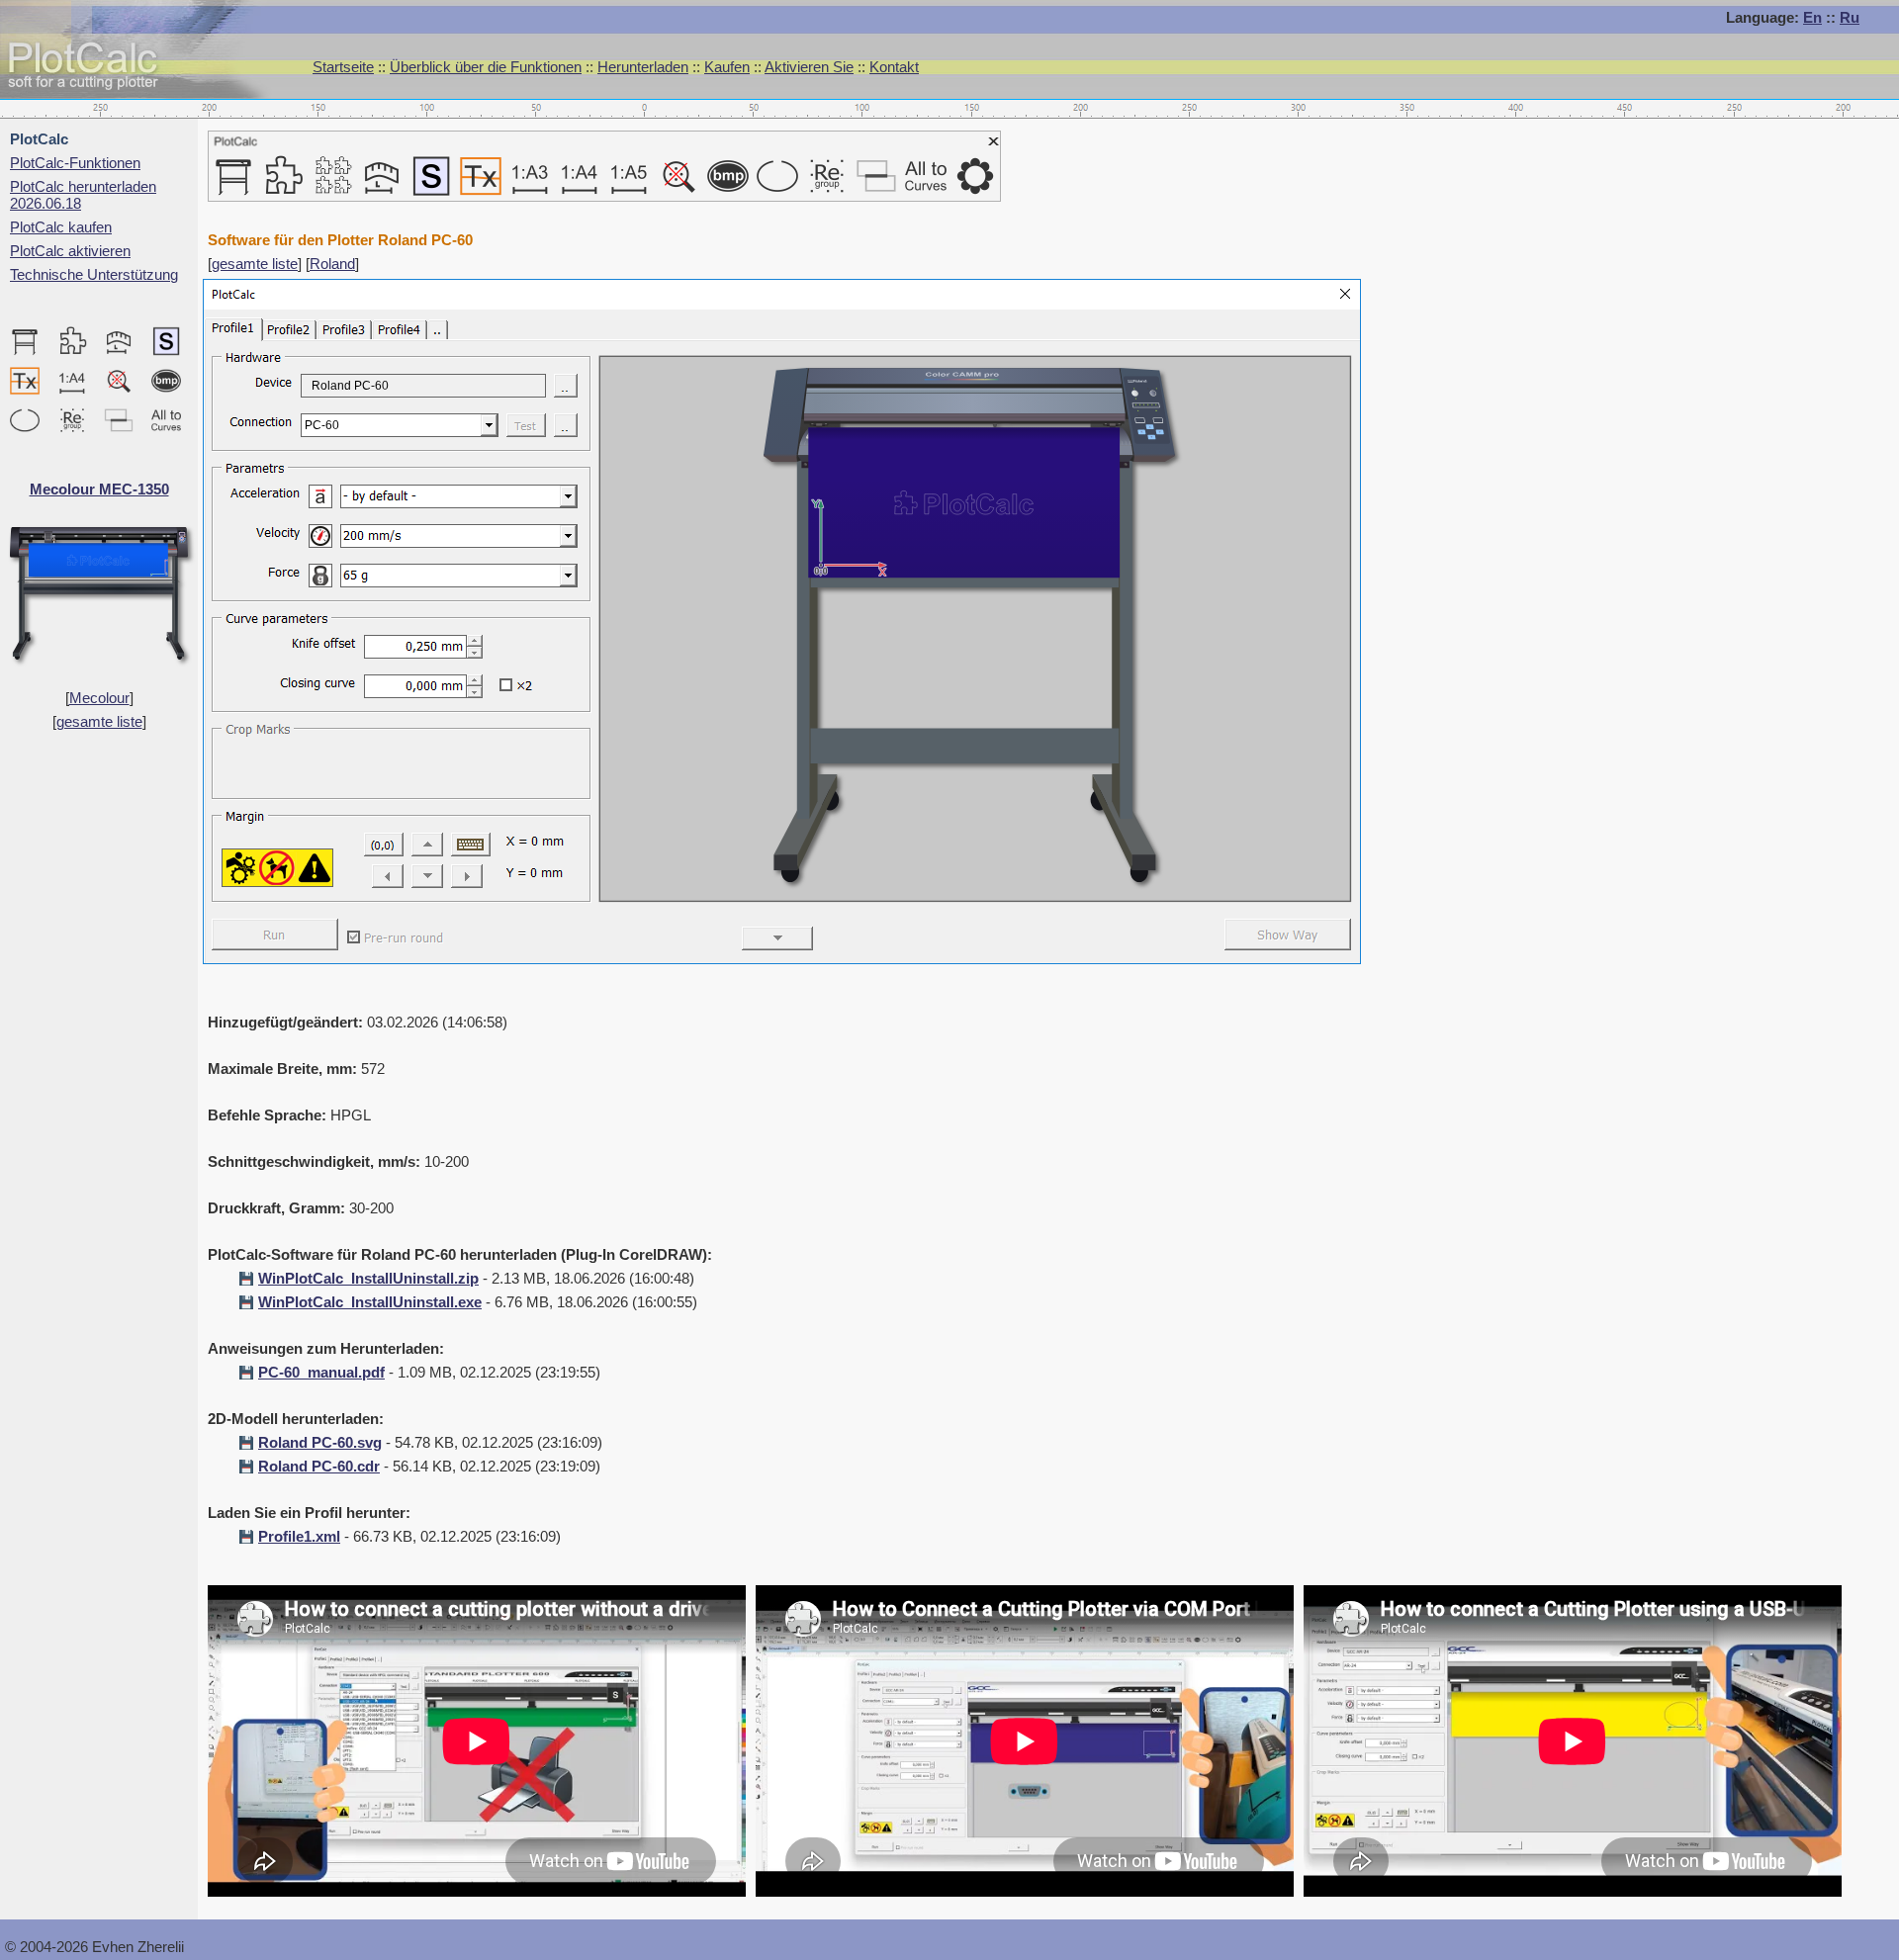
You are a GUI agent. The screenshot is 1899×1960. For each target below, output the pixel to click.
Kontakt (894, 67)
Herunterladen (643, 67)
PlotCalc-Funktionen (75, 163)
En (1812, 17)
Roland (332, 264)
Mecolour (99, 698)
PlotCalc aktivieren (70, 251)
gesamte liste (99, 721)
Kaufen (727, 67)
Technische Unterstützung (94, 274)
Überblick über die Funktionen (486, 67)
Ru (1850, 17)
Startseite (343, 67)
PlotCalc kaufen (61, 227)
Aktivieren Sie (809, 67)
